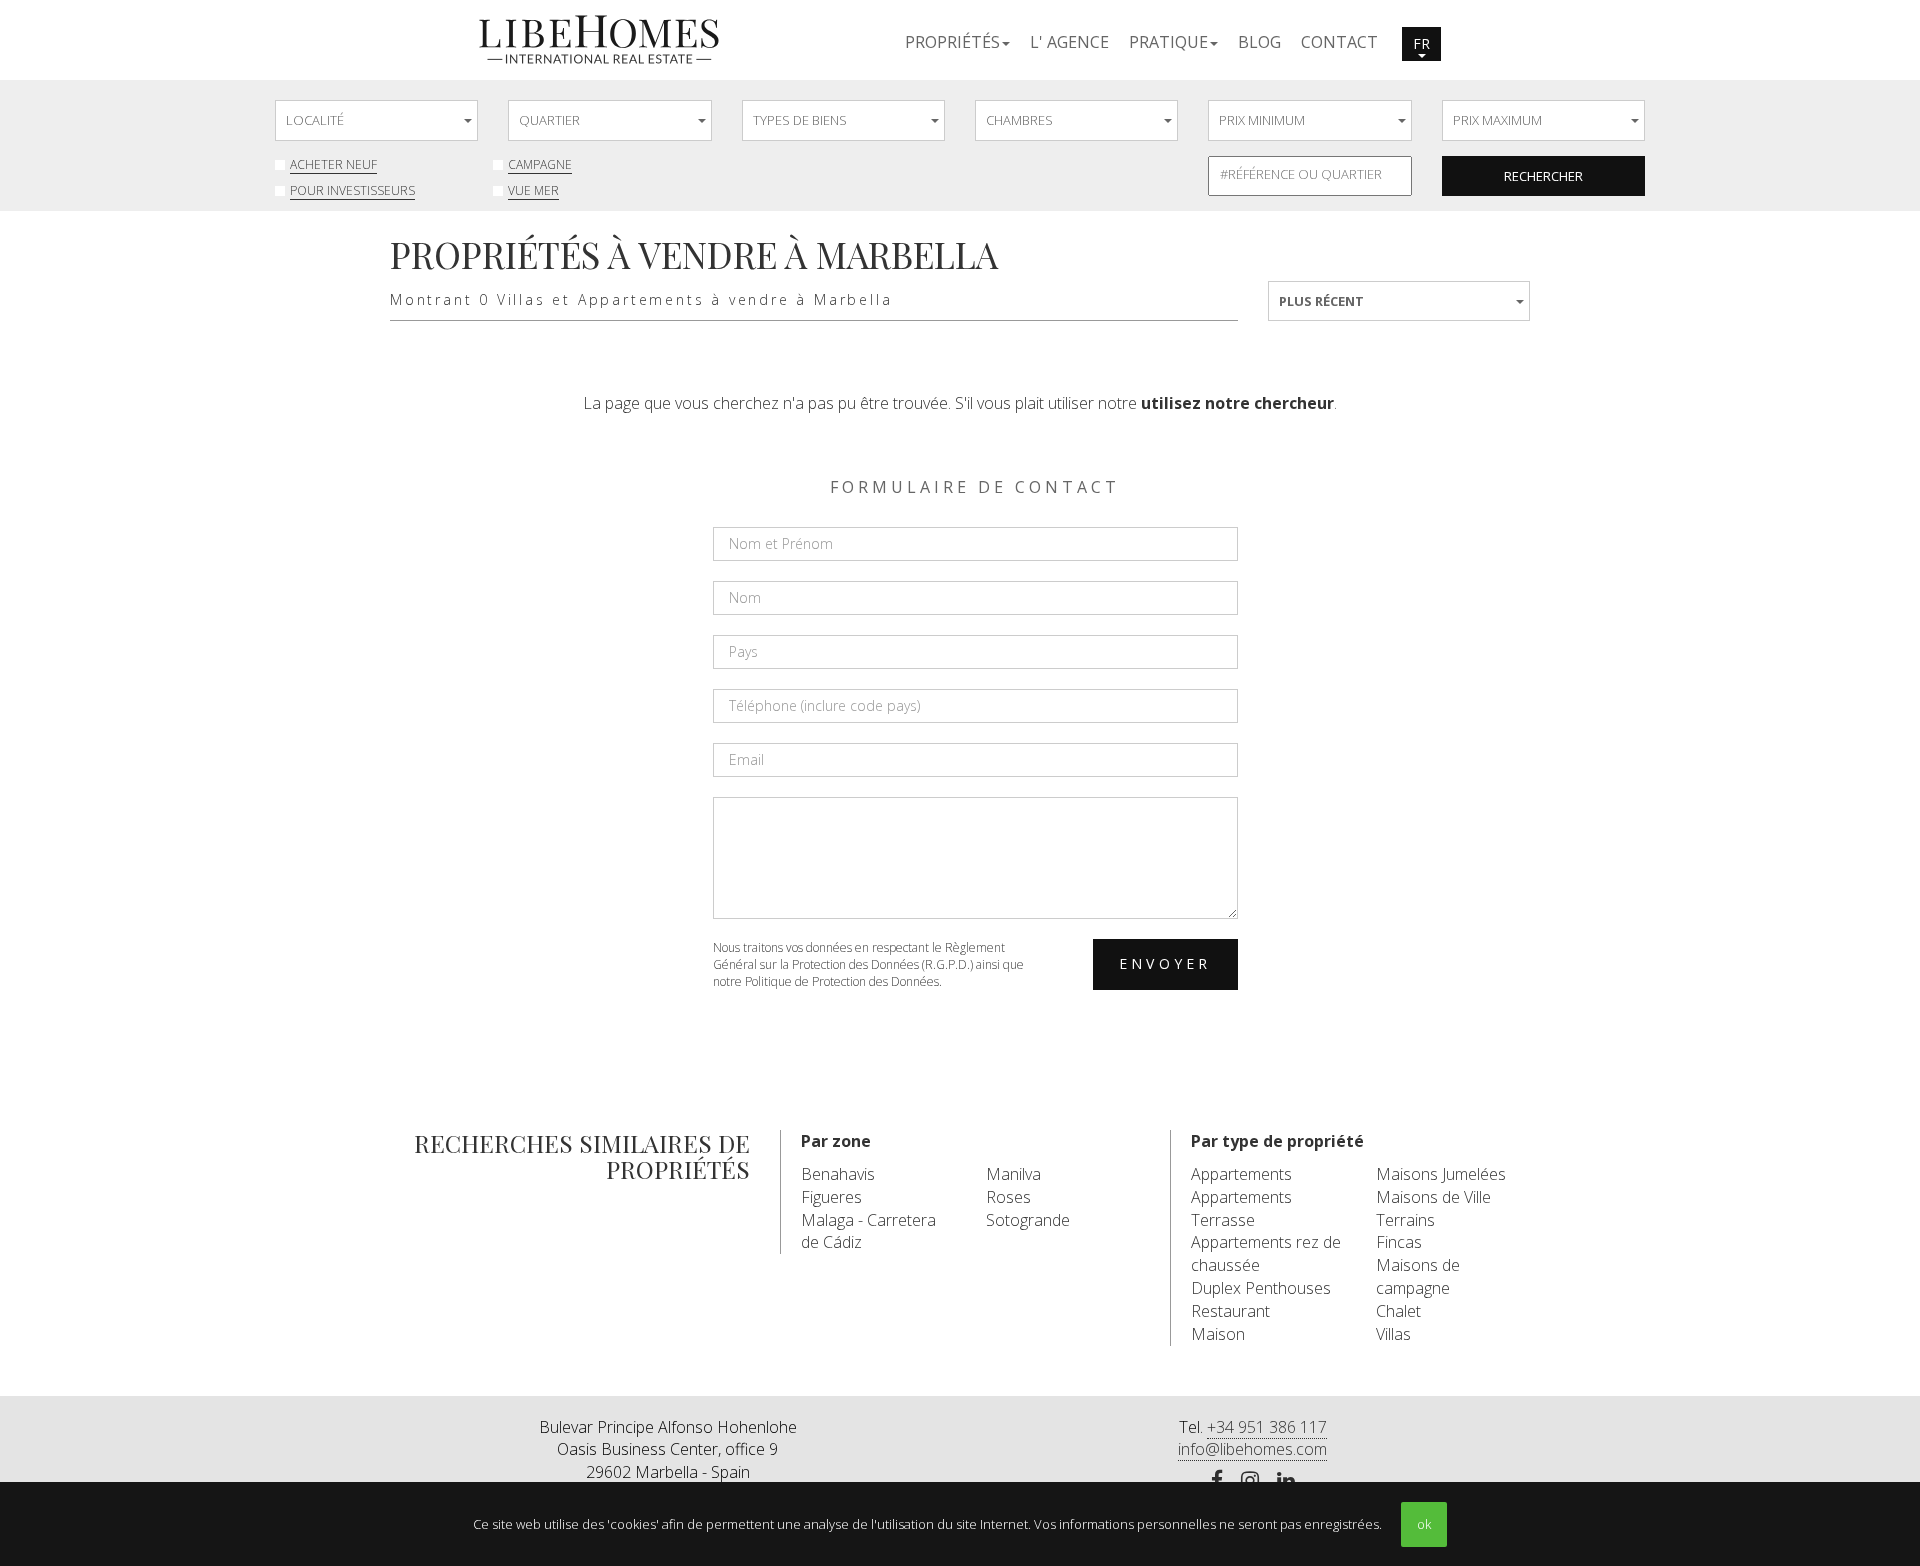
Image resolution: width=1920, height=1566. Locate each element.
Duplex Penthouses (1261, 1288)
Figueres (831, 1197)
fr (1421, 43)
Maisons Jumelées (1441, 1174)
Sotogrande (1028, 1220)
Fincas (1399, 1242)
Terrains (1405, 1220)
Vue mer (533, 190)
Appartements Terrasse (1241, 1208)
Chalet (1398, 1311)
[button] (957, 41)
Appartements (1241, 1174)
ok (1424, 1524)
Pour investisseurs (352, 190)
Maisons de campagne (1418, 1276)
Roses (1008, 1197)
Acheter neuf (333, 164)
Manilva (1013, 1174)
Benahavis (838, 1174)
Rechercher (1543, 176)
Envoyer (1165, 963)
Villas (1393, 1334)
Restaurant (1230, 1311)
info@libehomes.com (1252, 1449)
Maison (1218, 1334)
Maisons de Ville (1433, 1197)
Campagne (540, 164)
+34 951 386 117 (1267, 1427)
